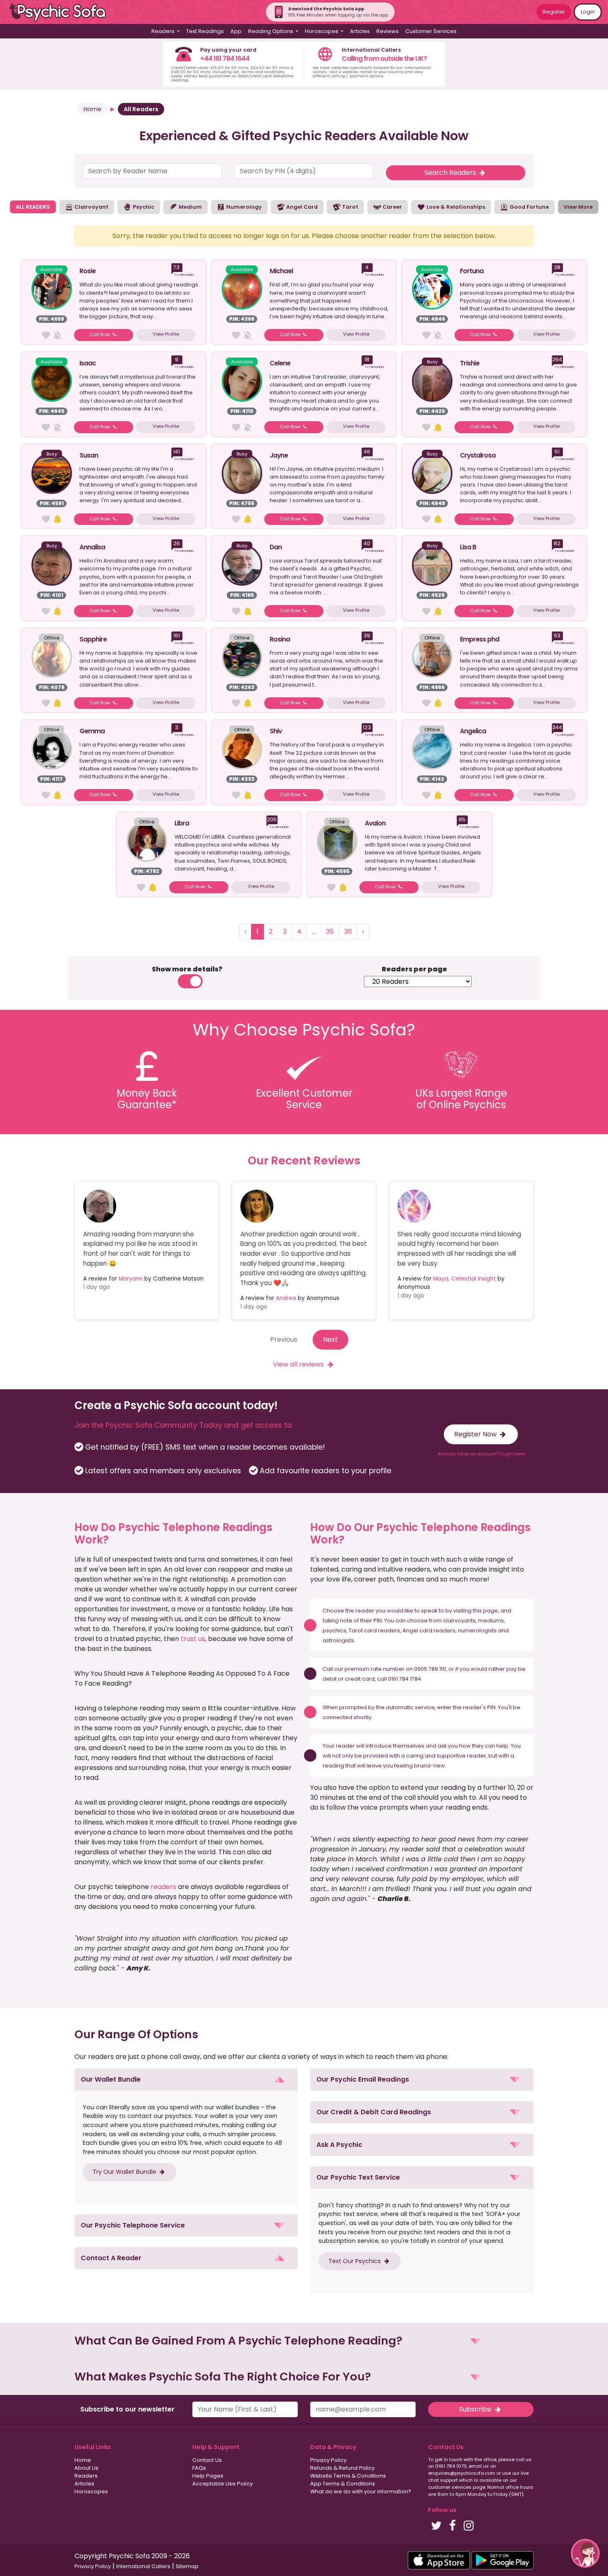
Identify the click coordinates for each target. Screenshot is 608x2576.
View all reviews (299, 1364)
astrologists (338, 1640)
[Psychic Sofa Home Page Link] (62, 12)
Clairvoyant (91, 207)
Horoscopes (91, 2491)
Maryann (131, 1279)
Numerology (243, 207)
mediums (491, 1621)
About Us (86, 2468)
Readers (86, 2476)
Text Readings (205, 31)
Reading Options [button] (271, 31)
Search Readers (451, 173)
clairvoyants (459, 1621)
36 (348, 931)
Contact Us (207, 2460)
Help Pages (208, 2476)
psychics (334, 1630)
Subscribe (476, 2409)
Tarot (349, 207)
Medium (190, 207)
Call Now (100, 334)
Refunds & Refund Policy (342, 2468)
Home (92, 109)
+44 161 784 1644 (225, 58)
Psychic (143, 207)
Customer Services (431, 31)
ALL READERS (33, 207)
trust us (193, 1639)
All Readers (141, 109)
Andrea (286, 1298)
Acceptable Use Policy (223, 2484)
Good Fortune (529, 207)
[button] (186, 2080)
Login (588, 12)
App (236, 31)
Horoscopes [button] (322, 31)
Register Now (476, 1434)
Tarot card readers (374, 1630)
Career (392, 207)
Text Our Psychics (355, 2261)
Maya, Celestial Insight (464, 1279)
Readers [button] (164, 31)
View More (578, 207)
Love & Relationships (455, 207)
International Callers (143, 2566)
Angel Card (301, 207)
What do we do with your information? (361, 2491)
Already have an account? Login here (481, 1454)
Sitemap (187, 2566)
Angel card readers (429, 1630)
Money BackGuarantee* (147, 1099)
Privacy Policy (328, 2460)
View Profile (166, 334)
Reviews (388, 31)
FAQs (199, 2468)
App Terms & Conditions (343, 2484)
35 (330, 931)
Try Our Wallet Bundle (125, 2172)
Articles (360, 31)
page (491, 1611)
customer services (450, 2487)
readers (163, 1887)
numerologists (477, 1630)
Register (554, 12)
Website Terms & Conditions (348, 2476)
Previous (284, 1339)
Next (330, 1339)
